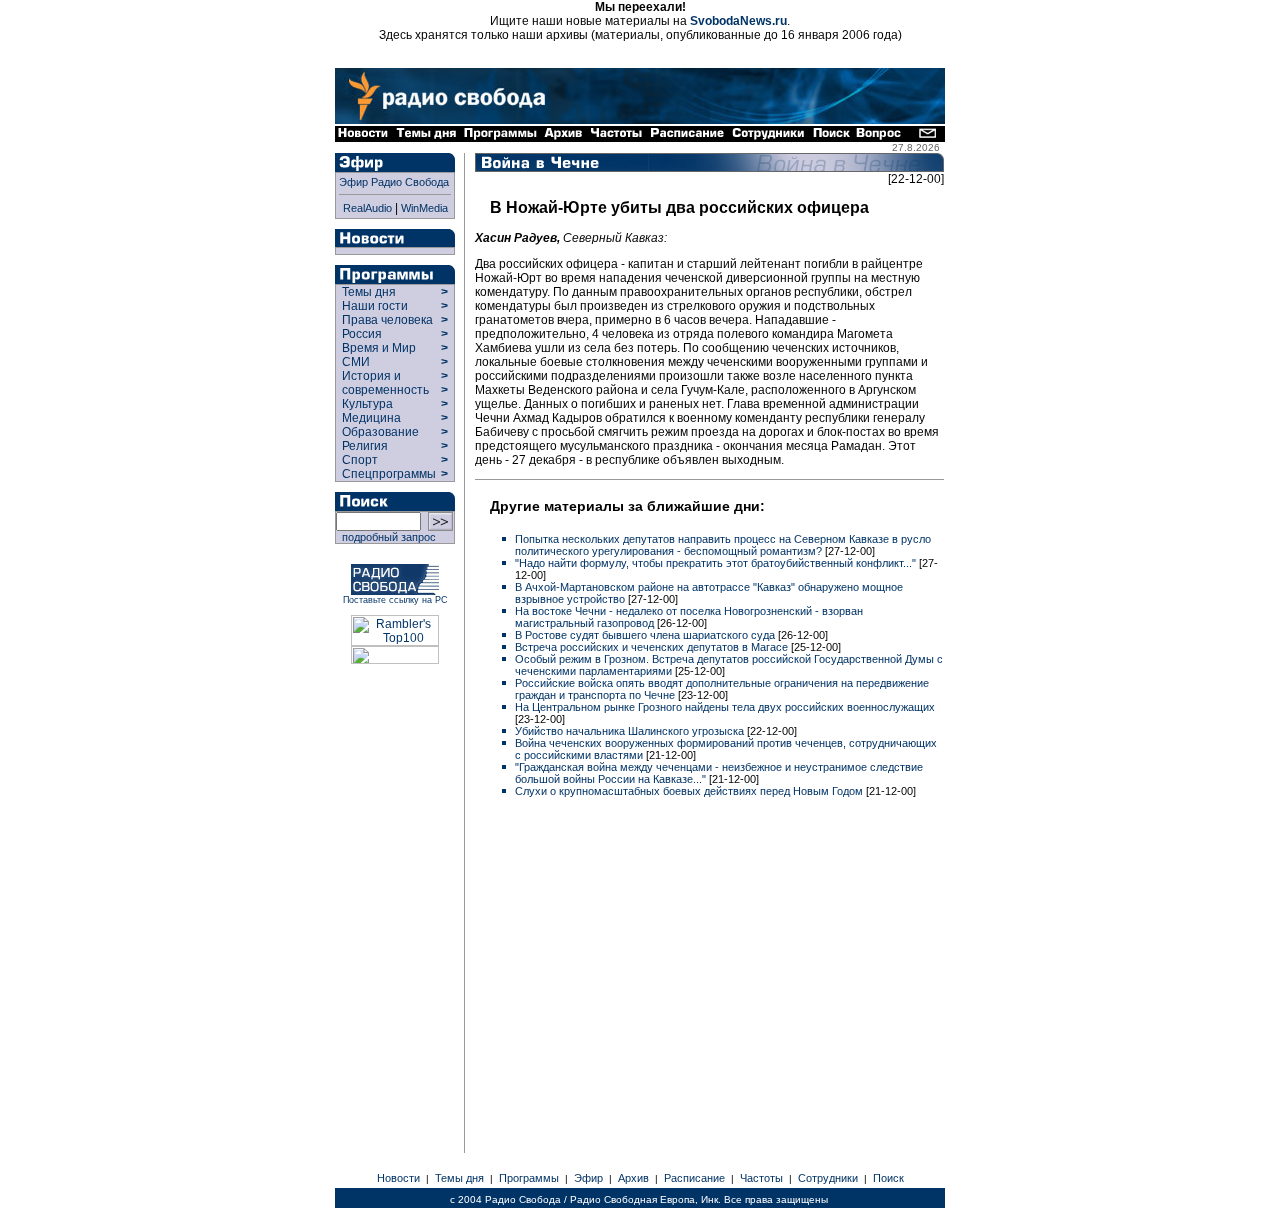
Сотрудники (828, 1178)
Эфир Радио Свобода (394, 182)
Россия (362, 334)
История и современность (385, 383)
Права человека (387, 320)
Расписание (694, 1178)
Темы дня (369, 292)
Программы (529, 1178)
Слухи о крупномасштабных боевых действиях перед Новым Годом (690, 791)
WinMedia (424, 208)
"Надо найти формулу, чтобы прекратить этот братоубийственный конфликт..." (717, 563)
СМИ (356, 362)
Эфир (588, 1178)
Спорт (358, 460)
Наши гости (375, 306)
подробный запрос (386, 537)
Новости (398, 1178)
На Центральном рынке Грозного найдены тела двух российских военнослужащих (725, 707)
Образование (380, 432)
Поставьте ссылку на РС (395, 600)
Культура (367, 404)
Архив (633, 1178)
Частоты (761, 1178)
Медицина (371, 418)
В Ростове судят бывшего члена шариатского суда (646, 635)
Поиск (888, 1178)
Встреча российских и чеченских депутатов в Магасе (653, 647)
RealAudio (367, 208)
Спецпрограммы (387, 474)
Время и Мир (379, 348)
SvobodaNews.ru (738, 21)
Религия (365, 446)
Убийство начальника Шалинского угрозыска (631, 731)
